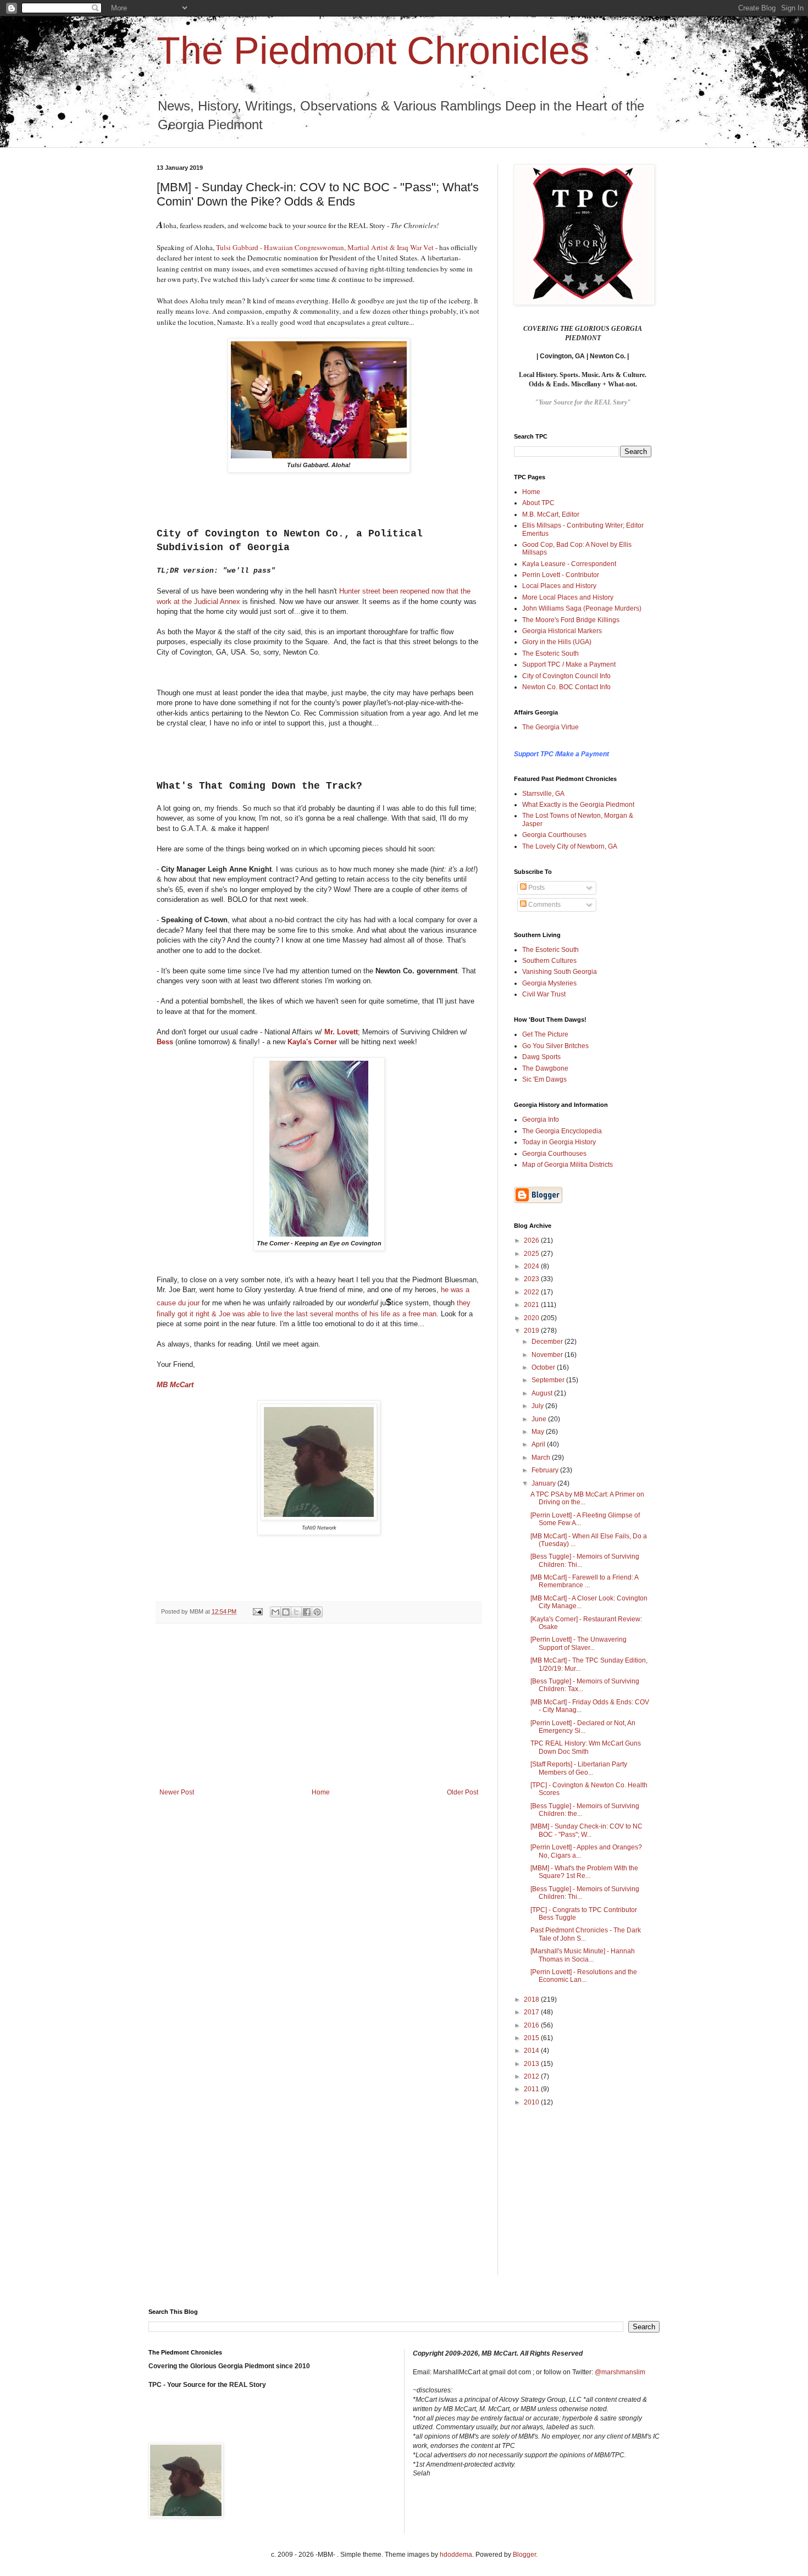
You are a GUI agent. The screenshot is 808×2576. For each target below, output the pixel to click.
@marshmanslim (620, 2372)
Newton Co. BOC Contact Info (566, 687)
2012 (532, 2076)
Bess (165, 1042)
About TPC (538, 503)
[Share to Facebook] (307, 1612)
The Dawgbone (545, 1068)
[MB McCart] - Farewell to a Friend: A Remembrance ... (584, 1581)
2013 (532, 2064)
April (539, 1444)
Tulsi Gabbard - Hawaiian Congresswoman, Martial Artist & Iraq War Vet (325, 247)
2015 (532, 2038)
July (538, 1406)
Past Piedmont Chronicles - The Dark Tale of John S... (586, 1934)
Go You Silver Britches (555, 1046)
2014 (532, 2051)
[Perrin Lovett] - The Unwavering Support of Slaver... (579, 1643)
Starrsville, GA (543, 794)
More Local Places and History (568, 597)
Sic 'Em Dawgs (544, 1079)
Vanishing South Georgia (560, 972)
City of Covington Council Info (566, 676)
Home (321, 1792)
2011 (532, 2089)
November (548, 1355)
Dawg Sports (541, 1057)
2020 (532, 1318)
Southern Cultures (549, 961)
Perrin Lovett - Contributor (561, 575)
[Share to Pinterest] (317, 1612)
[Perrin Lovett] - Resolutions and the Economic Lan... (584, 1976)
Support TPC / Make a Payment (569, 664)
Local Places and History (559, 586)
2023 (532, 1279)
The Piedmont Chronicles (373, 51)
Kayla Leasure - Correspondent (569, 564)
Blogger (524, 2555)
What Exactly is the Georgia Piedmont (578, 805)
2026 (532, 1240)
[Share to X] (296, 1612)
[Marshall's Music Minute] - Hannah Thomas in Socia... (583, 1955)
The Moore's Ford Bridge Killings (571, 620)
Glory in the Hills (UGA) (557, 642)
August (543, 1393)
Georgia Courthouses (554, 835)
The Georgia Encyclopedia (562, 1131)
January (544, 1483)
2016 (532, 2025)
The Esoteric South (550, 653)
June (540, 1419)
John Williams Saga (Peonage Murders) (582, 608)
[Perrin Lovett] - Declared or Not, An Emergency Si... (583, 1727)
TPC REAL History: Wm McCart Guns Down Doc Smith (586, 1747)
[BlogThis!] (286, 1612)
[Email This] (275, 1612)
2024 (532, 1266)
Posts (536, 888)
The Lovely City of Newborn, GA (570, 846)
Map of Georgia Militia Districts (568, 1165)
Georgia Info (541, 1120)
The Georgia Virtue (550, 727)
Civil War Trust (544, 994)
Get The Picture (545, 1034)
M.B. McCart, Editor (551, 514)
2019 (532, 1331)
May (539, 1432)
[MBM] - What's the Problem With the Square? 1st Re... (584, 1872)
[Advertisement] (319, 1706)
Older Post (463, 1792)
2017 (532, 2012)
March (542, 1458)
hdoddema (456, 2555)
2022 (532, 1292)
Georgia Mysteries (549, 983)
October (544, 1367)
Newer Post (177, 1792)
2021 (532, 1305)
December (548, 1342)
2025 (532, 1254)
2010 (532, 2102)
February (546, 1470)
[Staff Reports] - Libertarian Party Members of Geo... (579, 1768)
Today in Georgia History (559, 1142)
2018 (532, 1999)
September (549, 1380)
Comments (544, 905)
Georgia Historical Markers (562, 631)
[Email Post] (257, 1611)
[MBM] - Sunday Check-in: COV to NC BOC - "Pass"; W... (586, 1830)
